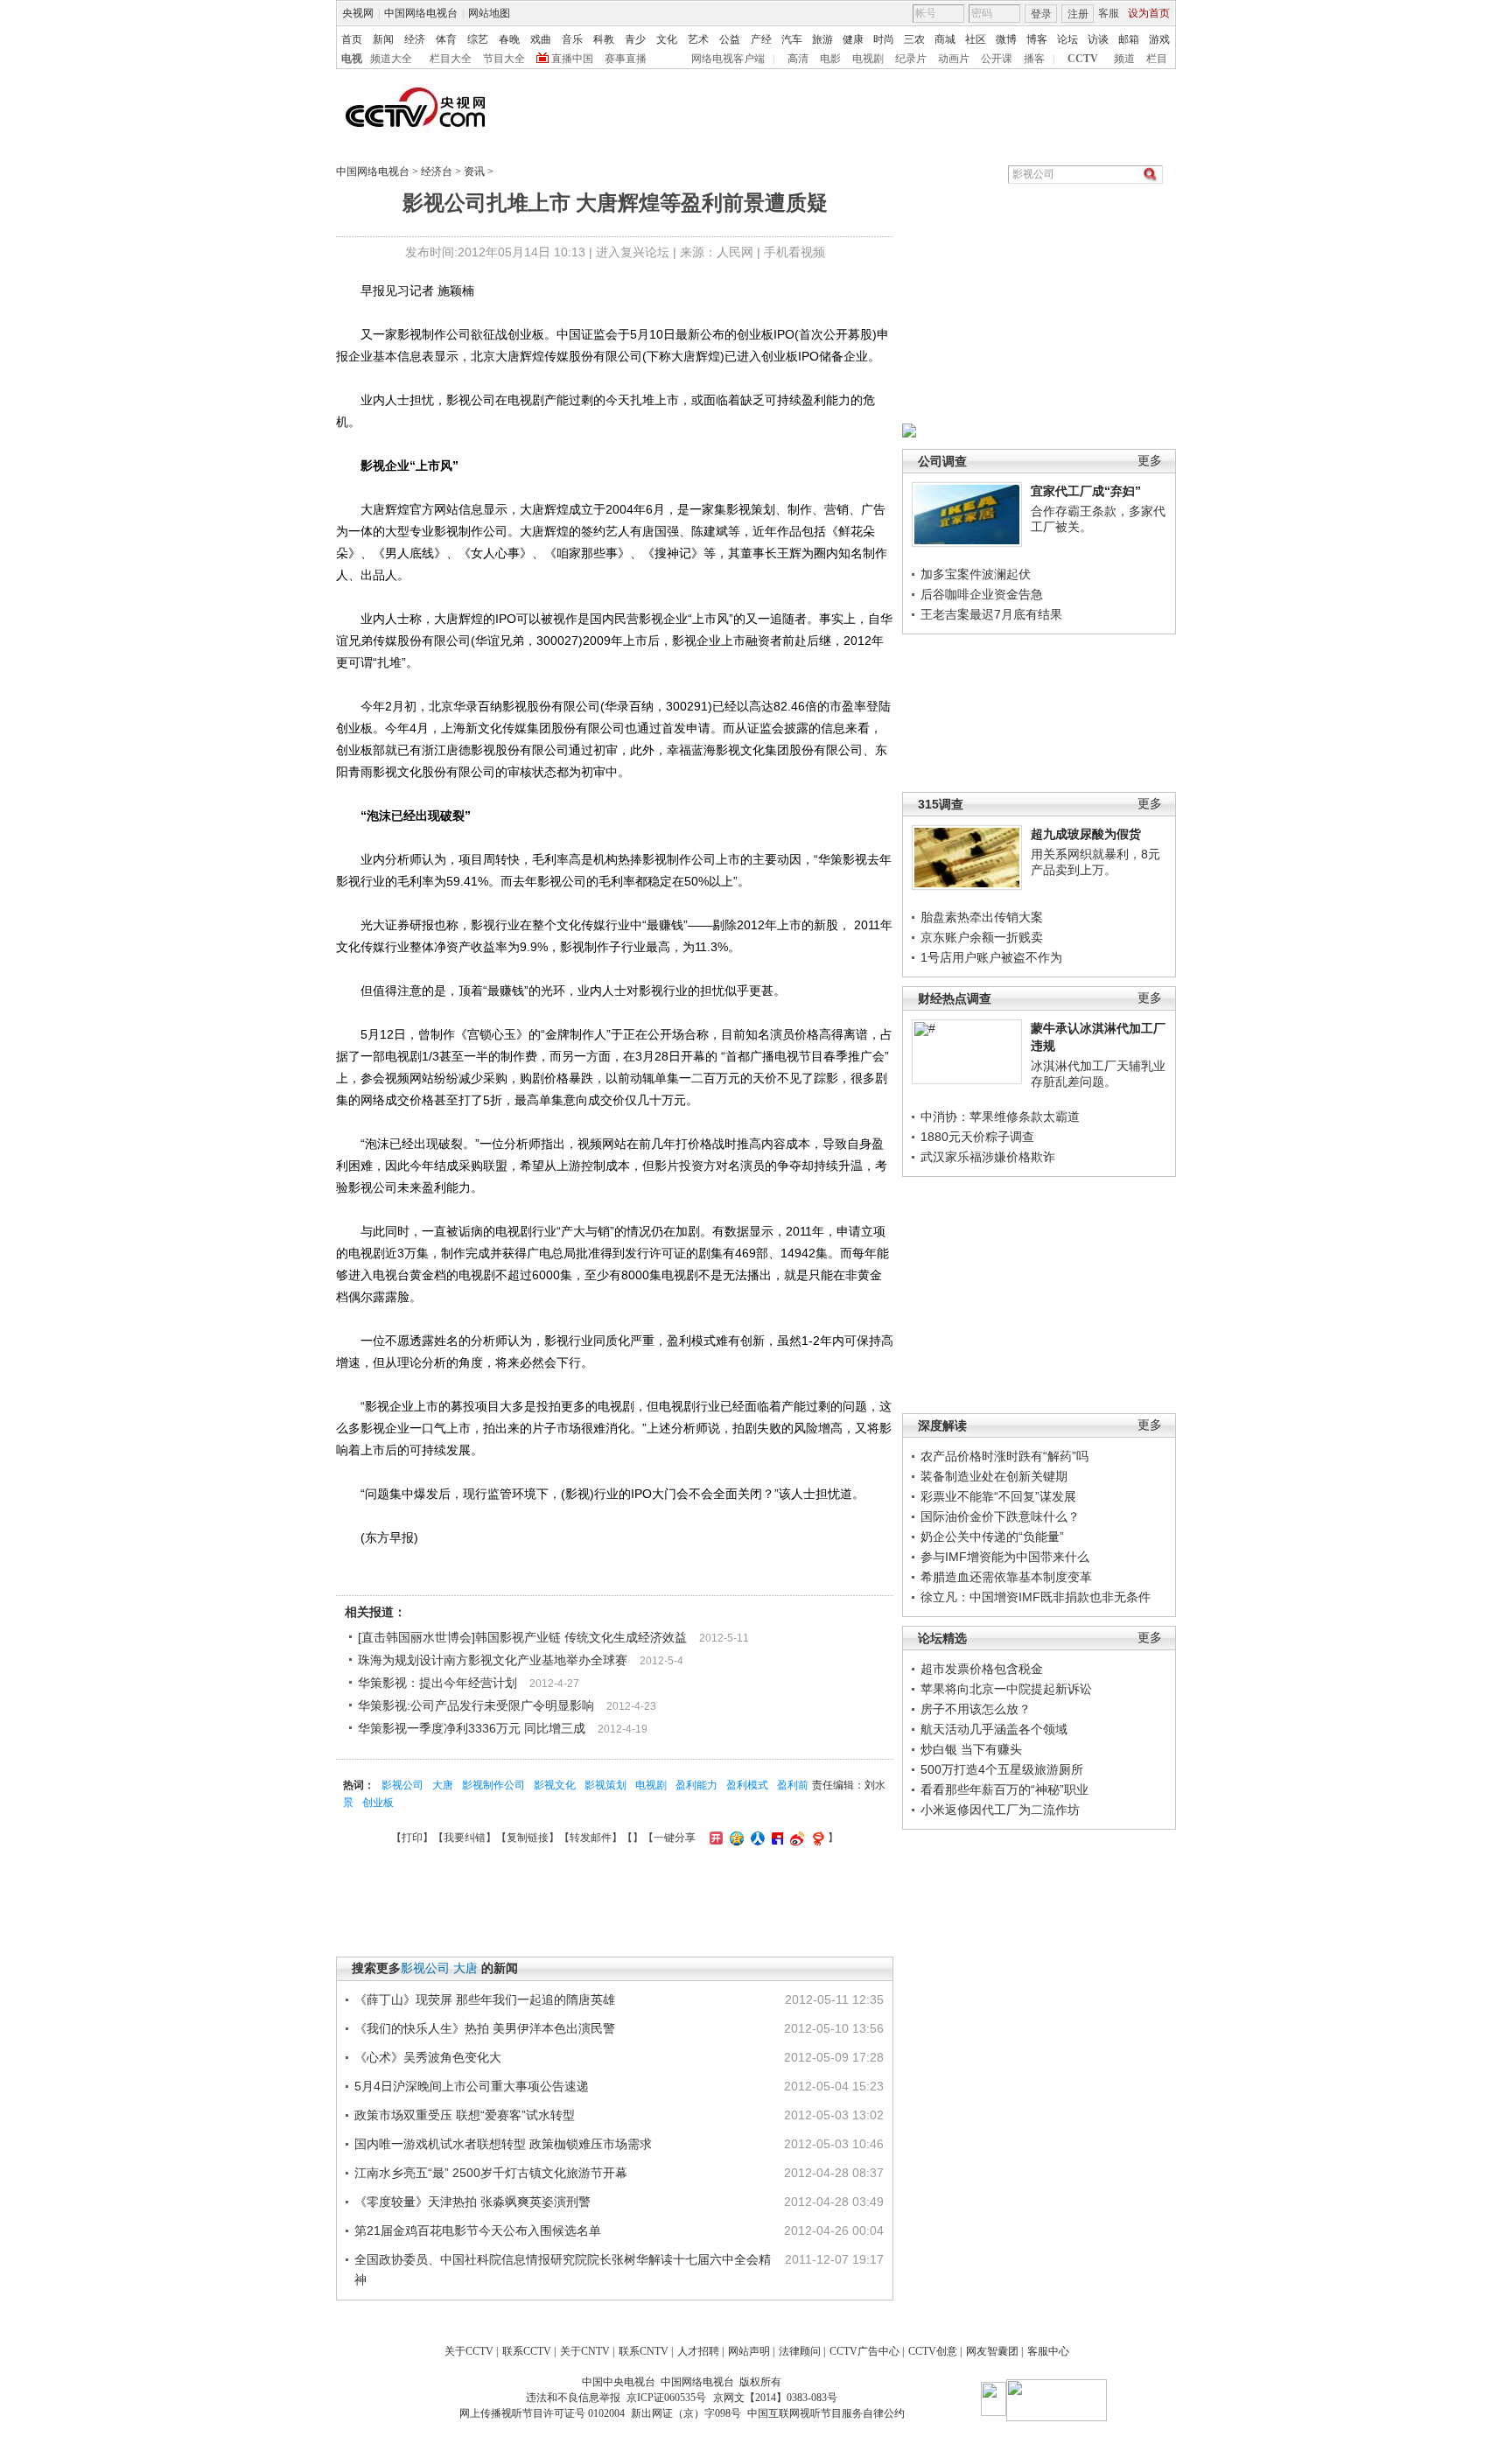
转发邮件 (591, 1838)
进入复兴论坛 (633, 252)
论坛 (1067, 39)
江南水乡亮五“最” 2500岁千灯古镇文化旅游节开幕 (491, 2173)
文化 (667, 39)
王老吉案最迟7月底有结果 (991, 614)
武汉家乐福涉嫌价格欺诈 (988, 1157)
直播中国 (572, 59)
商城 (945, 39)
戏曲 (541, 39)
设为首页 (1149, 13)
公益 (730, 39)
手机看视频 (794, 252)
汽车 (792, 39)
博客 (1037, 39)
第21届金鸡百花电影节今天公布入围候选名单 (478, 2230)
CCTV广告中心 (864, 2351)
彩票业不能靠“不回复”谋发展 (998, 1496)
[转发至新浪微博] (795, 1838)
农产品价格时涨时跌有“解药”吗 (1004, 1456)
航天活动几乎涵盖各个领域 (994, 1729)
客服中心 (1048, 2351)
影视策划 (605, 1785)
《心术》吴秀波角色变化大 (428, 2057)
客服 (1109, 13)
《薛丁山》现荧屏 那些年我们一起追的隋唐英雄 (485, 1999)
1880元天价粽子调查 (977, 1137)
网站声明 (749, 2351)
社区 (976, 39)
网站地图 (489, 13)
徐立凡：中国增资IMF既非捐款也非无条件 (1036, 1597)
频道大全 (391, 59)
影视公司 (402, 1785)
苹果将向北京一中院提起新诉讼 (1006, 1689)
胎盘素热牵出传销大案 (982, 917)
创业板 (378, 1803)
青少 (635, 39)
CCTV (1083, 59)
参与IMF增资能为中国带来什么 (1005, 1557)
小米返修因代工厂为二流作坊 (1000, 1810)
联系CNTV (644, 2351)
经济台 (437, 172)
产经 (761, 39)
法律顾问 (800, 2351)
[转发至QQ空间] (735, 1838)
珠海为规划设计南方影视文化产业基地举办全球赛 (493, 1660)
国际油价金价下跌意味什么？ (1000, 1516)
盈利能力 (696, 1785)
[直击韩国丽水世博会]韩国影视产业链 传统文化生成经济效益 (522, 1637)
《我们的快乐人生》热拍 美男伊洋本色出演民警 (485, 2028)
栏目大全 (451, 59)
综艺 (478, 39)
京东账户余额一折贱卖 (982, 937)
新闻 (383, 39)
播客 (1034, 59)
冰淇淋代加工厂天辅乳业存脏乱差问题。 (1098, 1074)
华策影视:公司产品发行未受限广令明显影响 (476, 1705)
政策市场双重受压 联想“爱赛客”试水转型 (465, 2115)
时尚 (884, 39)
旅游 (822, 39)
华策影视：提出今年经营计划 (437, 1683)
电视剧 (868, 59)
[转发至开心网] (714, 1838)
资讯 (474, 172)
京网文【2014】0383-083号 (775, 2398)
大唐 (443, 1785)
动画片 (954, 59)
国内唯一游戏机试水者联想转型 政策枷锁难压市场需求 (503, 2144)
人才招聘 (698, 2351)
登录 (1041, 14)
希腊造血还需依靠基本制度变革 (1006, 1577)
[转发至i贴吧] (775, 1838)
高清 (798, 59)
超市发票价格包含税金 (982, 1669)
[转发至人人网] (756, 1838)
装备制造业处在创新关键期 (994, 1476)
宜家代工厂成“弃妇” (1086, 491)
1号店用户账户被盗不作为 (991, 957)
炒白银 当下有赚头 (971, 1749)
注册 (1078, 14)
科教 (604, 39)
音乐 (572, 39)
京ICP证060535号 (666, 2398)
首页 (352, 39)
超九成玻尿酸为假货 (1086, 834)
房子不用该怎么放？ (976, 1709)
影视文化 (555, 1785)
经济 (415, 39)
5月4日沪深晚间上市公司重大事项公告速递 (472, 2086)
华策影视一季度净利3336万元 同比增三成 (472, 1728)
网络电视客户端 (728, 59)
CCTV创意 (933, 2351)
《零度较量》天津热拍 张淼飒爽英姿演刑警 (472, 2202)
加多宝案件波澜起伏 (976, 574)
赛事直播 (626, 59)
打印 (412, 1838)
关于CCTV (469, 2351)
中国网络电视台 (421, 13)
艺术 (698, 39)
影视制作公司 (493, 1785)
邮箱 (1129, 39)
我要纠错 (465, 1838)
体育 (446, 39)
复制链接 (528, 1838)
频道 (1124, 59)
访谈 (1098, 39)
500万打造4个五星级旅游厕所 (1002, 1769)
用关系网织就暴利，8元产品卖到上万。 (1095, 862)
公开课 (997, 59)
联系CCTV (527, 2351)
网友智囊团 (992, 2351)
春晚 (509, 39)
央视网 (358, 13)
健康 (853, 39)
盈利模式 (747, 1785)
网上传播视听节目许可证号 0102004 (542, 2413)
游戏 (1159, 39)
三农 (914, 39)
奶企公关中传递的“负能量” (992, 1537)
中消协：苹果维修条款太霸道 (1000, 1117)
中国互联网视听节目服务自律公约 (826, 2413)
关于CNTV (585, 2351)
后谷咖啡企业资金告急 (982, 594)
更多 (1150, 461)
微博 (1006, 39)
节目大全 (504, 59)
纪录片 (911, 59)
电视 (352, 59)
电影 (830, 59)
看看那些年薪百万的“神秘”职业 (1004, 1789)
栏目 (1157, 59)
